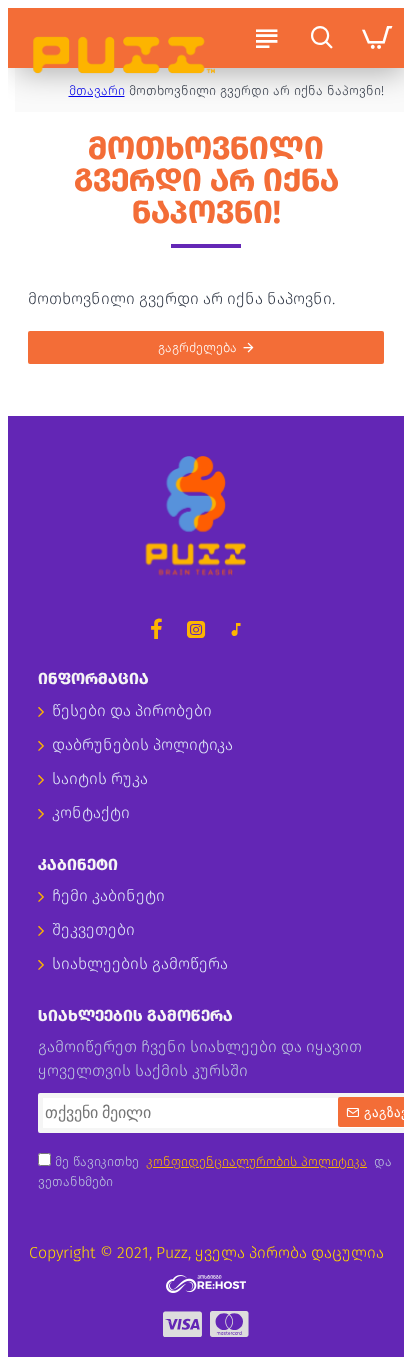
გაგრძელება (197, 347)
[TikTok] (236, 629)
